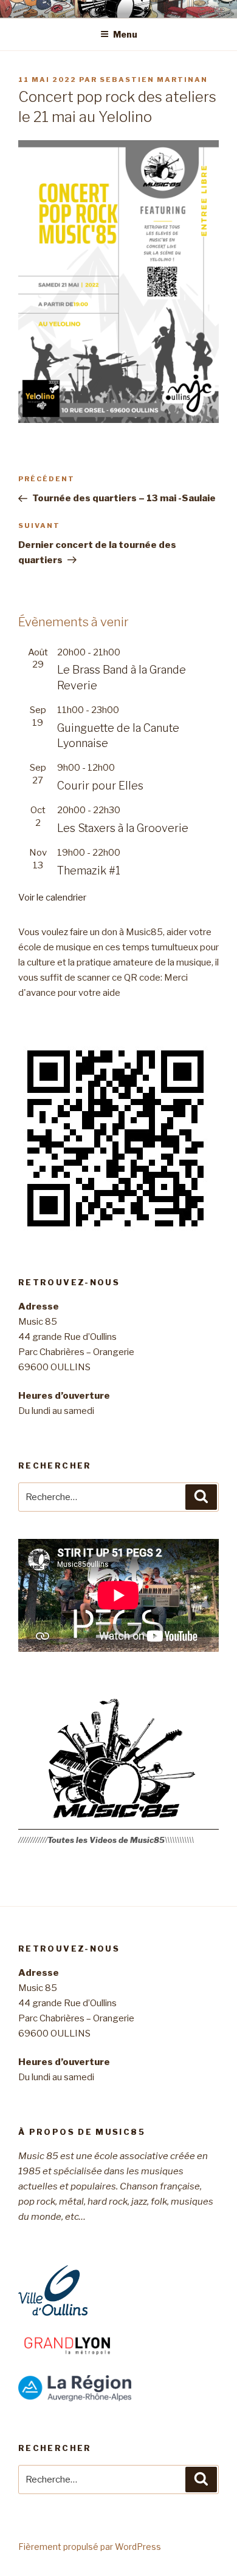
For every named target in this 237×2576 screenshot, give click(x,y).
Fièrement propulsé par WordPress (90, 2547)
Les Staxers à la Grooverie (123, 828)
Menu (125, 34)
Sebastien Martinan (154, 79)
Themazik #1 (89, 870)
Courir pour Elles (100, 786)
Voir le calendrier (52, 898)
